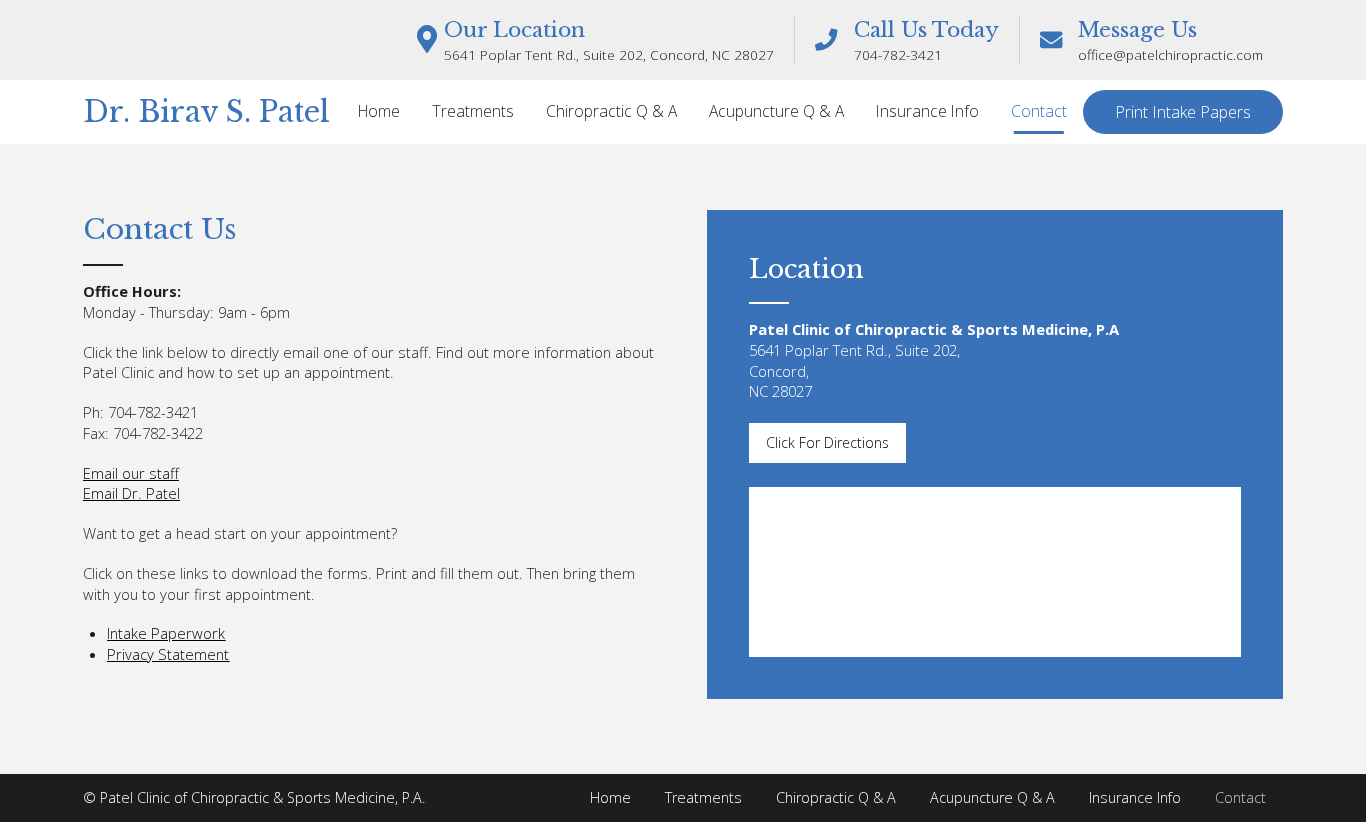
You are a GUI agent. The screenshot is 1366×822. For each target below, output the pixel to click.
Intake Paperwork (166, 633)
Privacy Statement (168, 654)
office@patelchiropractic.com (1170, 54)
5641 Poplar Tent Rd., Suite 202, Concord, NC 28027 (609, 54)
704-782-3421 (898, 54)
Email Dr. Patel (131, 493)
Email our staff (131, 473)
